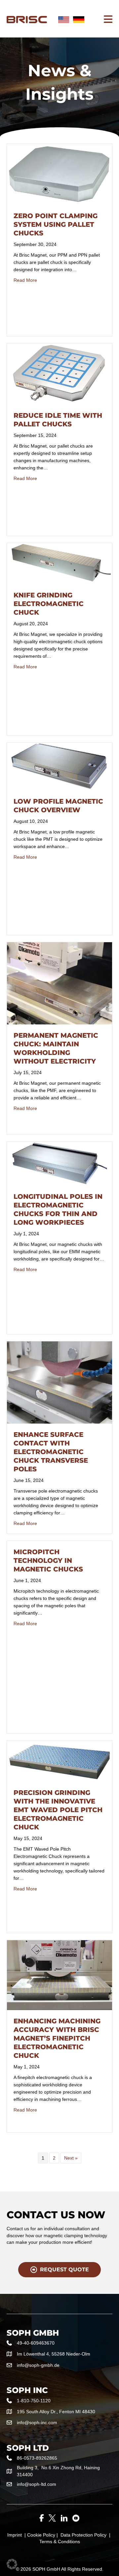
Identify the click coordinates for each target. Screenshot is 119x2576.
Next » (71, 2158)
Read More (25, 280)
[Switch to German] (79, 20)
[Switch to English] (64, 20)
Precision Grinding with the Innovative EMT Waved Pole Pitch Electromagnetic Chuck (58, 1810)
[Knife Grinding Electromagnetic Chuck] (59, 563)
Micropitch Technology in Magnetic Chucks (48, 1561)
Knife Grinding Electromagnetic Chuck (49, 604)
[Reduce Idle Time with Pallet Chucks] (59, 374)
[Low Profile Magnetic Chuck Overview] (59, 766)
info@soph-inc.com (37, 2423)
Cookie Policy (41, 2535)
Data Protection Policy (83, 2535)
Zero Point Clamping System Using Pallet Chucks (56, 224)
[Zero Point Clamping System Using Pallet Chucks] (59, 174)
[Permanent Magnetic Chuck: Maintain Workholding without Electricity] (59, 983)
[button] (12, 2564)
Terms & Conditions (60, 2542)
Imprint (15, 2535)
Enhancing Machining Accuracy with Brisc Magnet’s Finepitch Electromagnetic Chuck (57, 2038)
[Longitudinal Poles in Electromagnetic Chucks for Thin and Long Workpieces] (59, 1163)
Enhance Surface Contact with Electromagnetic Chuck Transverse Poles (51, 1452)
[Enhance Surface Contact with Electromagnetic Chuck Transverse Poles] (59, 1382)
